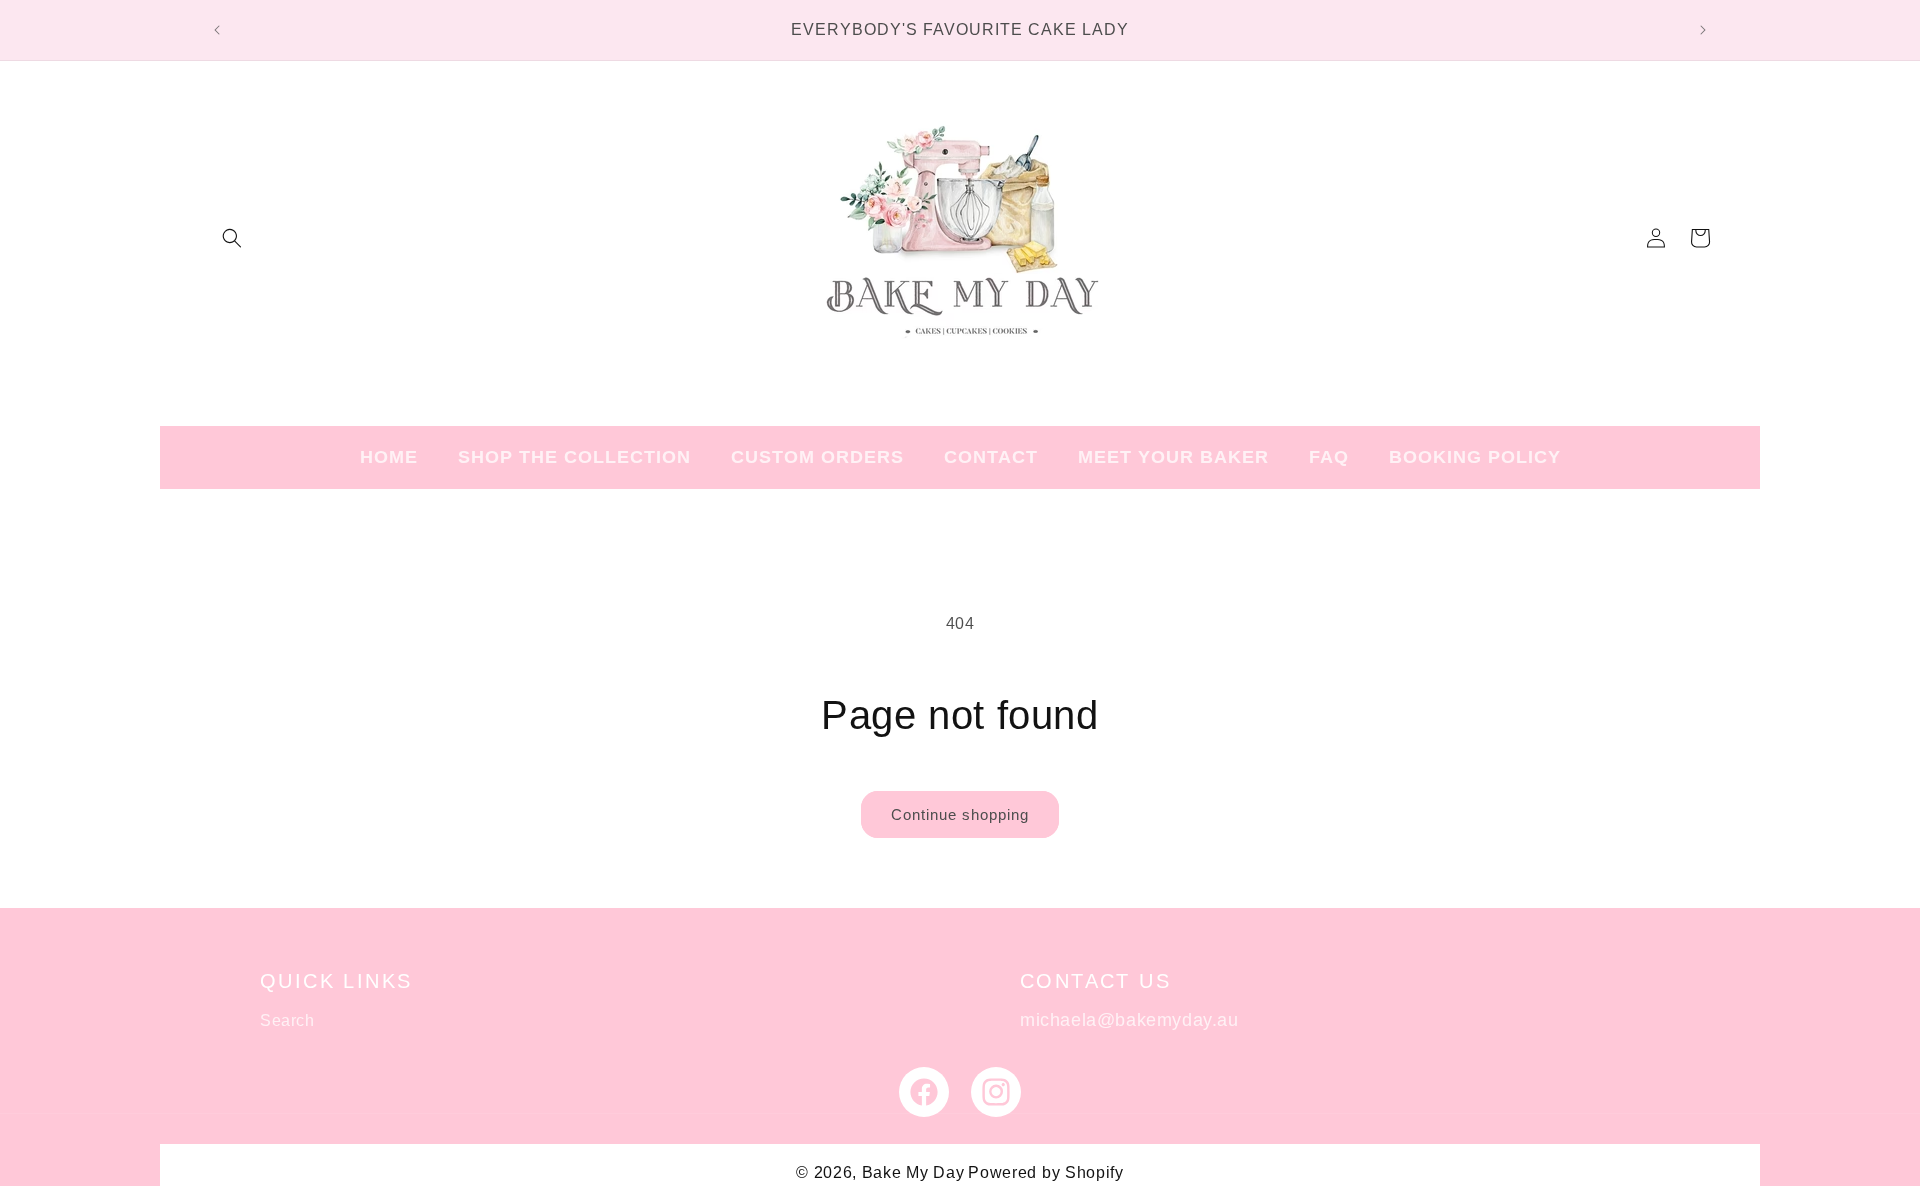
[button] (232, 238)
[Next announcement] (1703, 30)
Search (287, 1020)
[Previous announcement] (217, 30)
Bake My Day (913, 1172)
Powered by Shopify (1046, 1172)
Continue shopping (960, 814)
